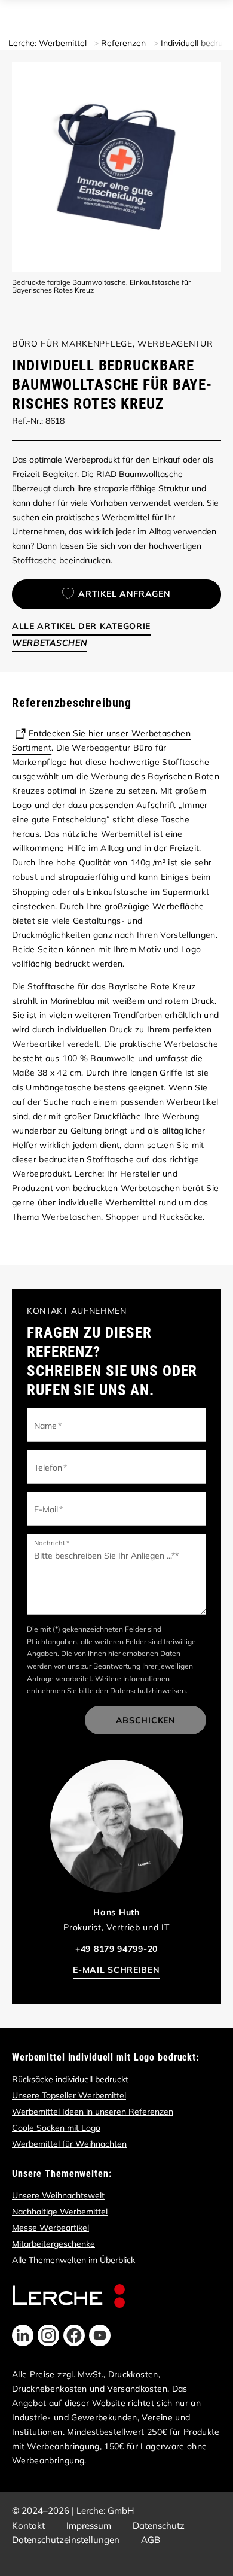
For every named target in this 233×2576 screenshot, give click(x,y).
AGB (151, 2540)
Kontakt (28, 2525)
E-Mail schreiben (116, 1970)
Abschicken (146, 1720)
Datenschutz (159, 2525)
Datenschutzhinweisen (148, 1690)
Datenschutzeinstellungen (66, 2540)
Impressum (89, 2525)
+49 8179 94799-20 (116, 1949)
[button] (23, 2335)
